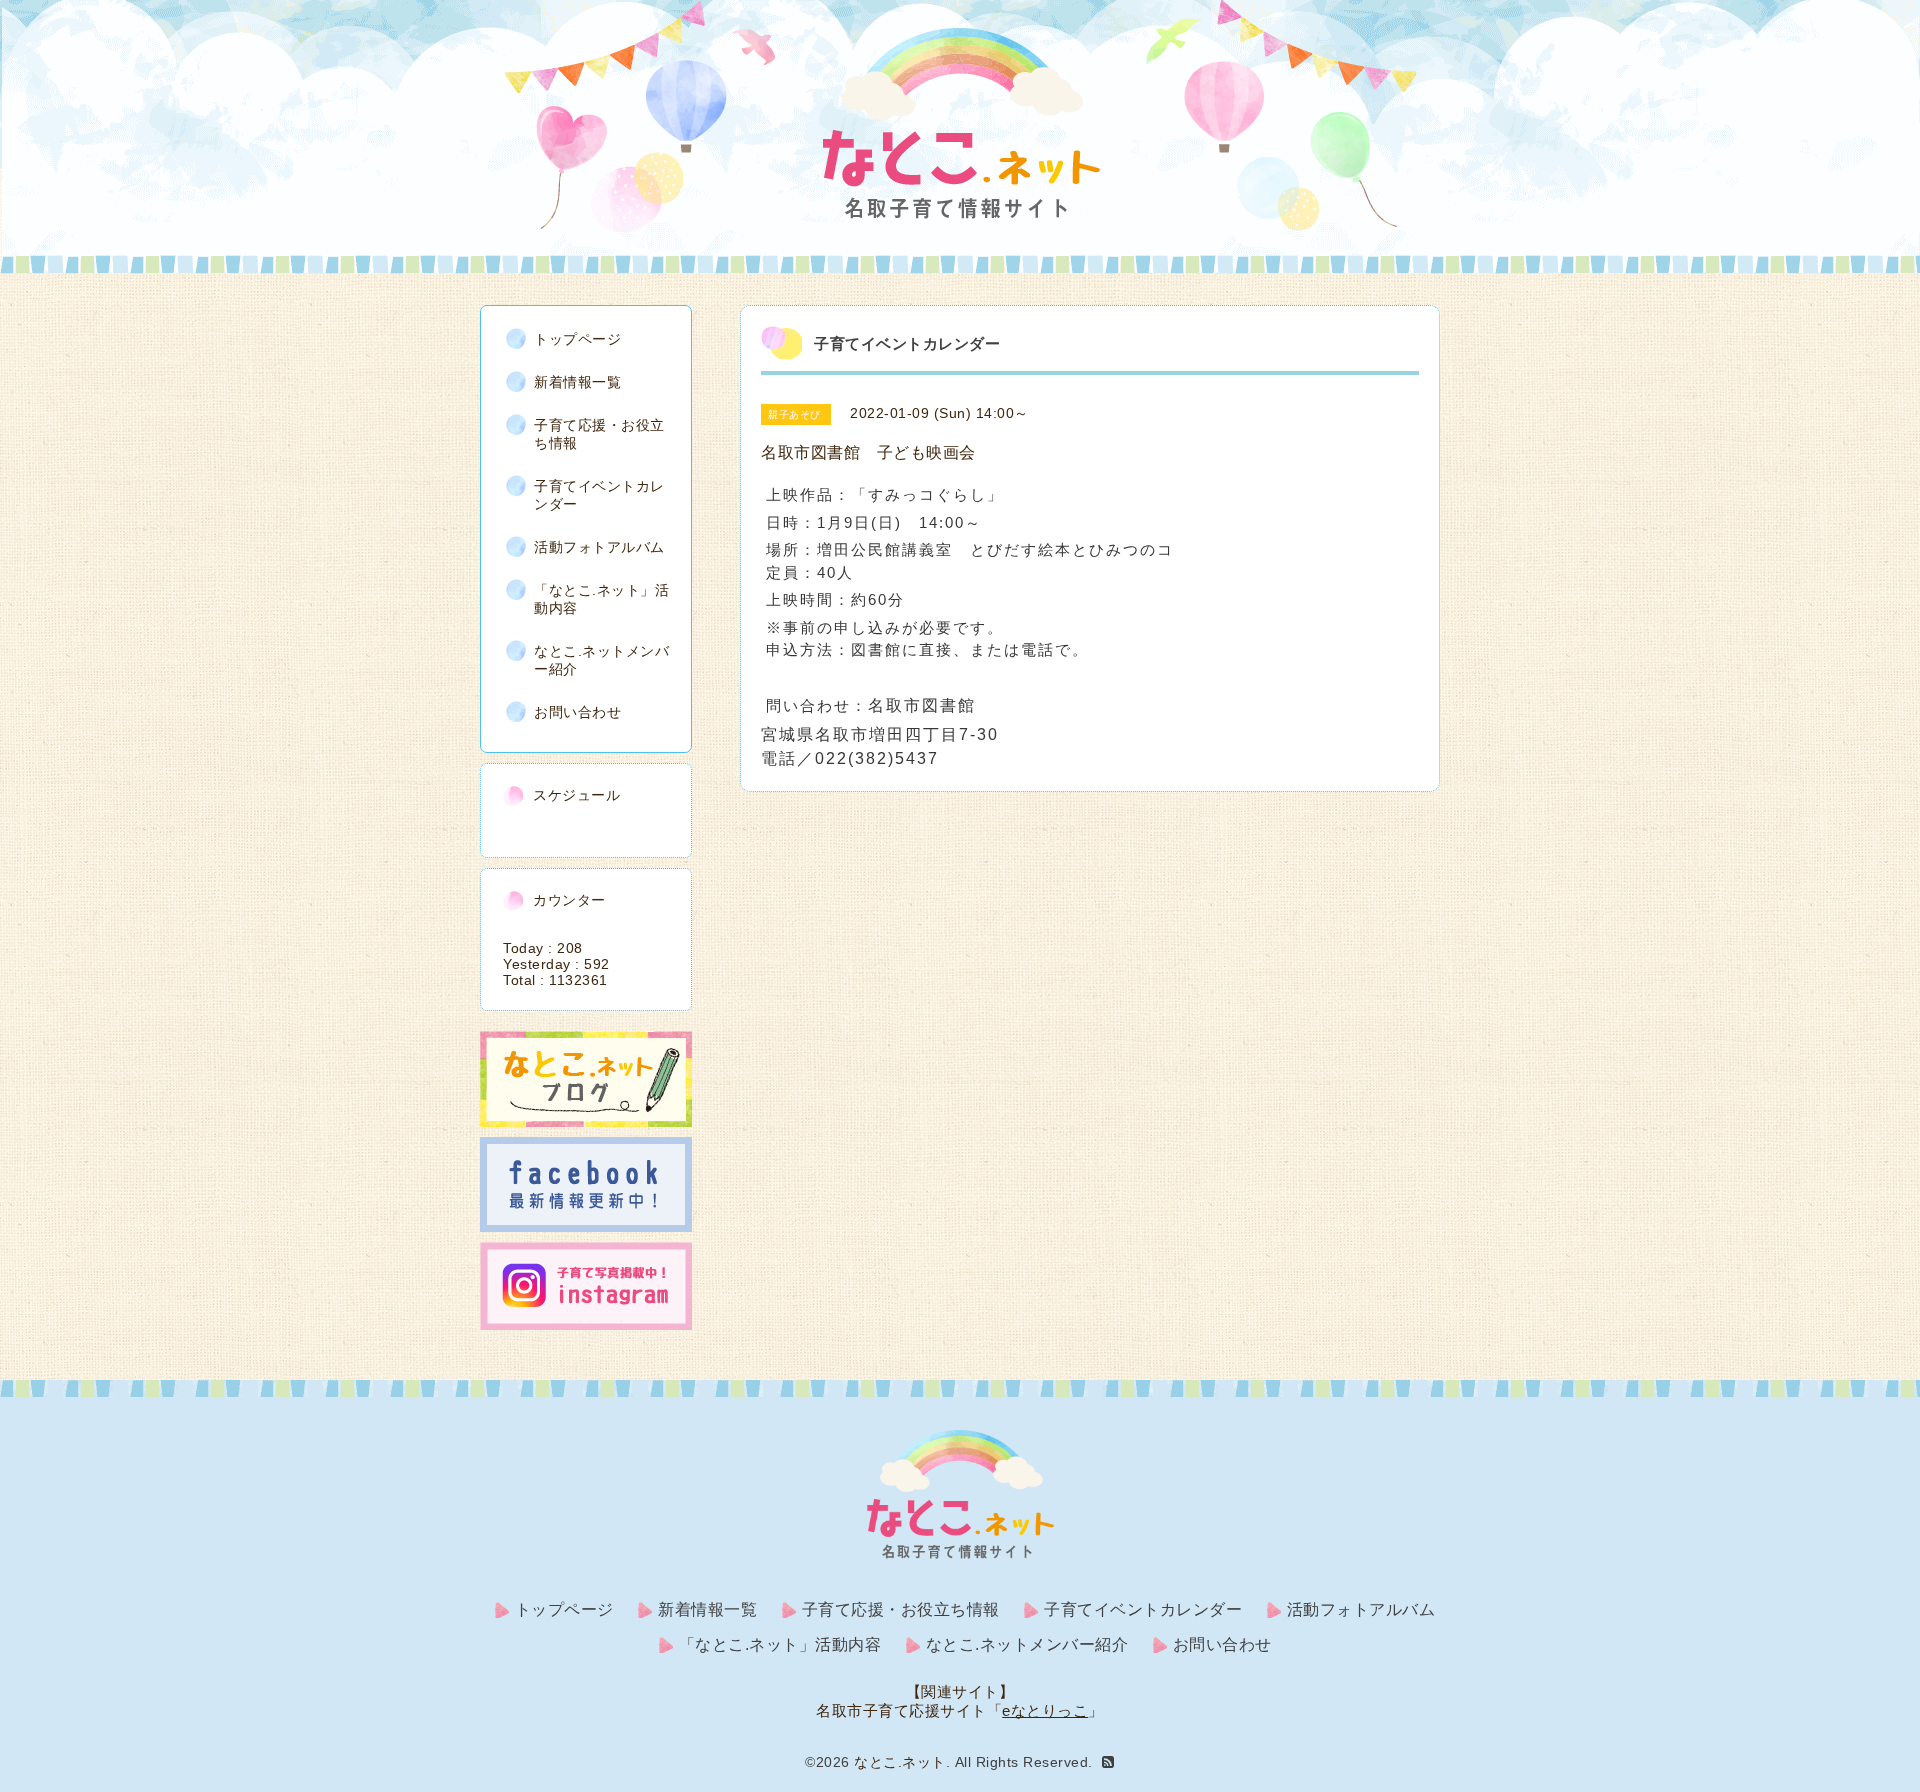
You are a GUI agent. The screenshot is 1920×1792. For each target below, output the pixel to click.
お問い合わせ (577, 712)
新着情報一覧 (577, 382)
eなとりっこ (1045, 1710)
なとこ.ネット (900, 1762)
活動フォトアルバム (599, 547)
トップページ (577, 339)
